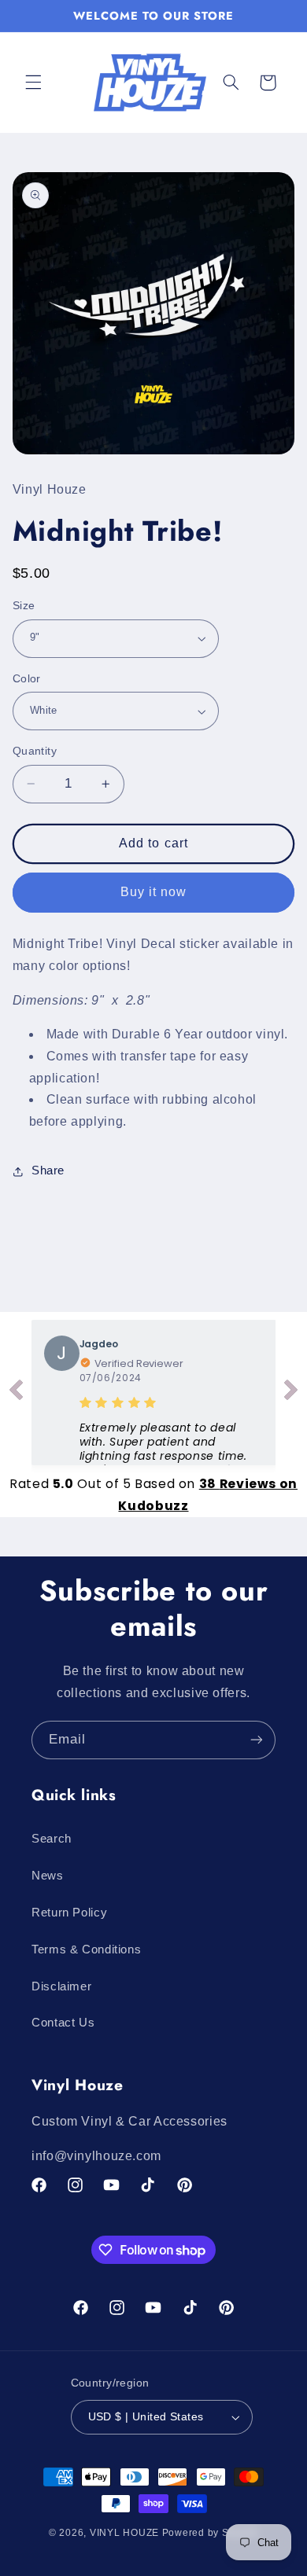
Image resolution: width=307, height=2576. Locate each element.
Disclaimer (61, 1986)
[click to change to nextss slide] (291, 1393)
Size (24, 606)
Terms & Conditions (86, 1949)
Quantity (35, 751)
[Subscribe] (257, 1740)
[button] (33, 83)
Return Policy (69, 1913)
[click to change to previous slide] (16, 1393)
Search (52, 1839)
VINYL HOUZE (124, 2533)
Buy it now (154, 892)
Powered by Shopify (210, 2533)
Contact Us (63, 2023)
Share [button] (48, 1170)
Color (27, 679)
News (48, 1876)
